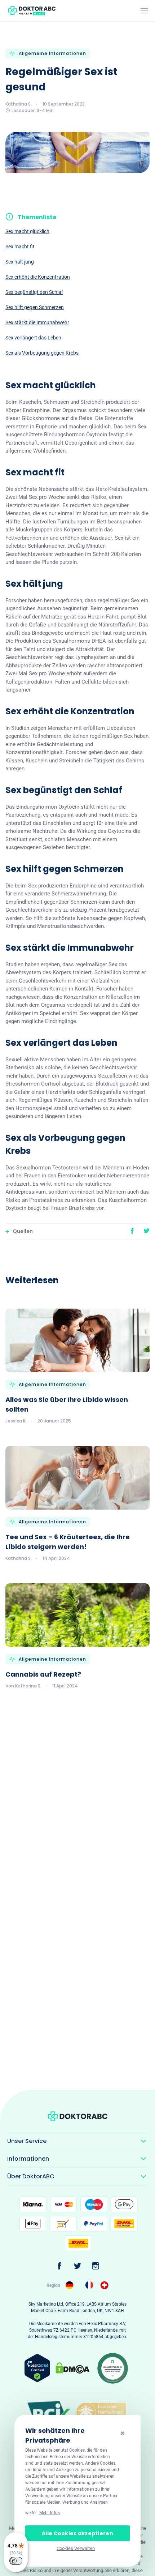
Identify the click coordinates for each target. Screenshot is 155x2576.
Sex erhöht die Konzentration (38, 277)
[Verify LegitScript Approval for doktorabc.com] (37, 2367)
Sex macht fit (20, 247)
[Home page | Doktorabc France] (90, 2285)
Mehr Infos (50, 2513)
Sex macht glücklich (27, 231)
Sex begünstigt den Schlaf (34, 292)
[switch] (16, 2561)
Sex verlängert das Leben (33, 338)
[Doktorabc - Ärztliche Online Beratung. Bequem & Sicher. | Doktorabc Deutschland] (70, 2285)
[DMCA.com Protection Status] (72, 2368)
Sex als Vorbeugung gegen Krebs (42, 353)
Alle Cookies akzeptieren (77, 2533)
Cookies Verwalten (76, 2548)
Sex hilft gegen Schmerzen (35, 307)
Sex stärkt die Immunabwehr (37, 322)
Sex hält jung (20, 262)
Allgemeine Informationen (52, 53)
